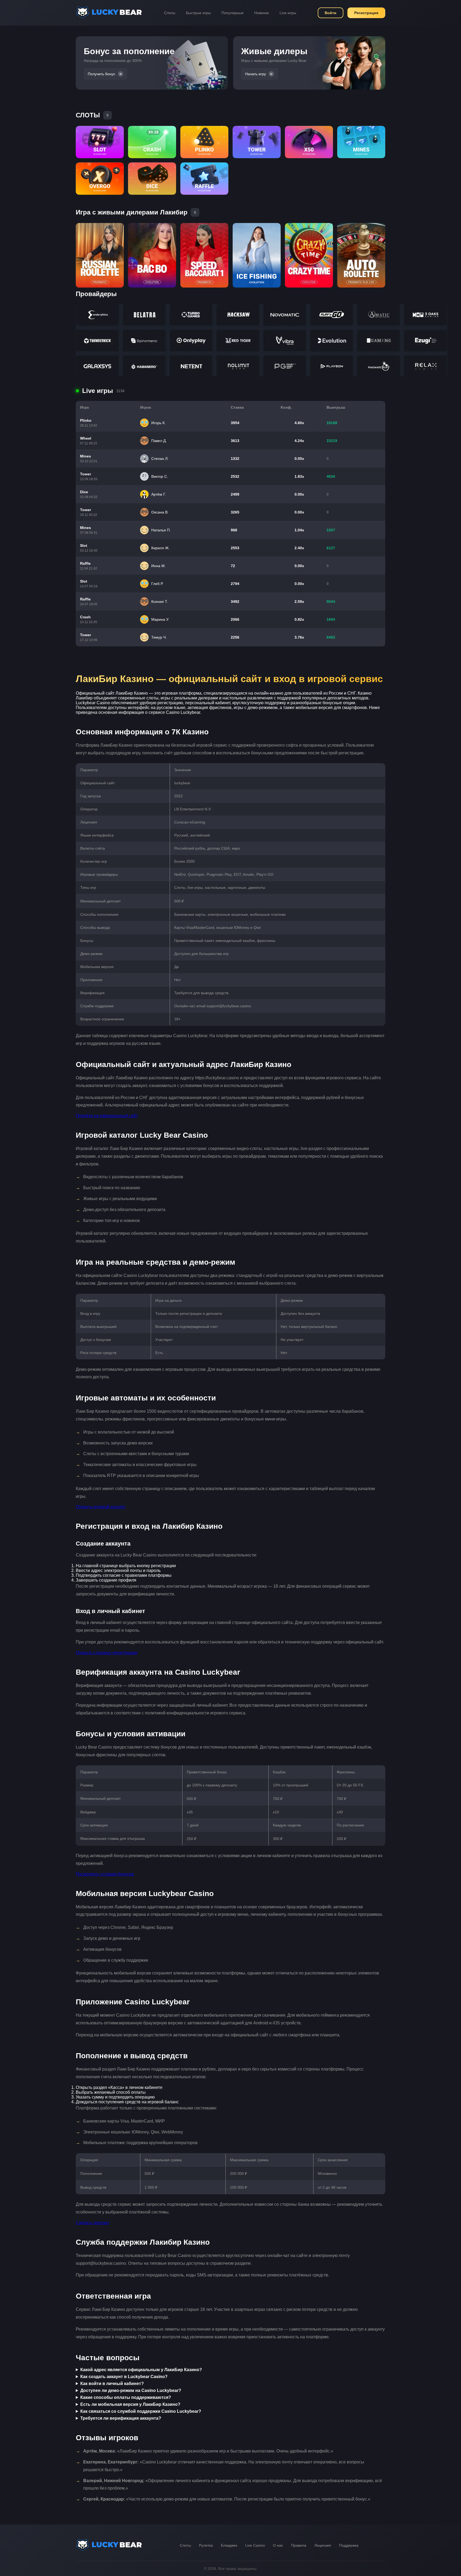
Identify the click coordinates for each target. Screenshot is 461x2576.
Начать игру (256, 74)
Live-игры (288, 13)
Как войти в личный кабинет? (112, 2384)
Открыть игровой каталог (101, 1507)
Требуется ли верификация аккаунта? (121, 2418)
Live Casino (255, 2545)
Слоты (170, 13)
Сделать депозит (92, 2223)
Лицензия (323, 2545)
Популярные (233, 13)
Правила (299, 2545)
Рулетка (206, 2545)
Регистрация (366, 13)
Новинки (262, 13)
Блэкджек (229, 2545)
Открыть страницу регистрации (107, 1653)
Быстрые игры (198, 13)
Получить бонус (102, 74)
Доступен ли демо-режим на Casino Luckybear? (131, 2390)
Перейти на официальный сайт (107, 1116)
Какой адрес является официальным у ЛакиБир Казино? (141, 2370)
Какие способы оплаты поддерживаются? (126, 2397)
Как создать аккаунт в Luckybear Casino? (124, 2377)
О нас (278, 2545)
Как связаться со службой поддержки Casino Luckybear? (141, 2411)
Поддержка (349, 2545)
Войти (331, 13)
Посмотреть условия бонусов (105, 1874)
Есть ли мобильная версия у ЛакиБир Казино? (130, 2404)
